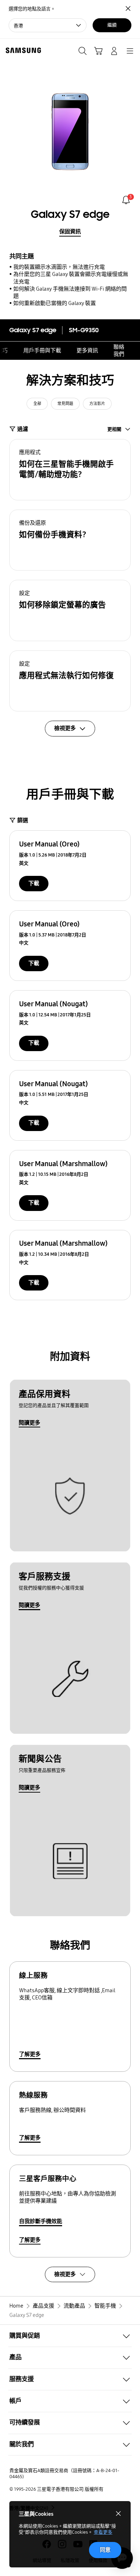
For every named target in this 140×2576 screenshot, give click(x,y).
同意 (105, 2550)
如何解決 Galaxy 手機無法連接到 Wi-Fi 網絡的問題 (70, 292)
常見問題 (65, 404)
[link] (126, 200)
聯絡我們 (119, 350)
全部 (37, 404)
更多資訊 (87, 350)
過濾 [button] (23, 429)
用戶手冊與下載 (42, 350)
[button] (70, 470)
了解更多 (30, 2054)
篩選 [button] (23, 820)
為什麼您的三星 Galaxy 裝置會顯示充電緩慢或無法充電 (71, 278)
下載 (34, 883)
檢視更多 (65, 2274)
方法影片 (97, 404)
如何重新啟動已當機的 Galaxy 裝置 (55, 303)
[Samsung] (22, 50)
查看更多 (103, 2532)
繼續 (112, 25)
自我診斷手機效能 (41, 2221)
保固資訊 (70, 232)
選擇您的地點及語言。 (32, 9)
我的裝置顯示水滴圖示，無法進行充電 (59, 267)
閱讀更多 (29, 1423)
